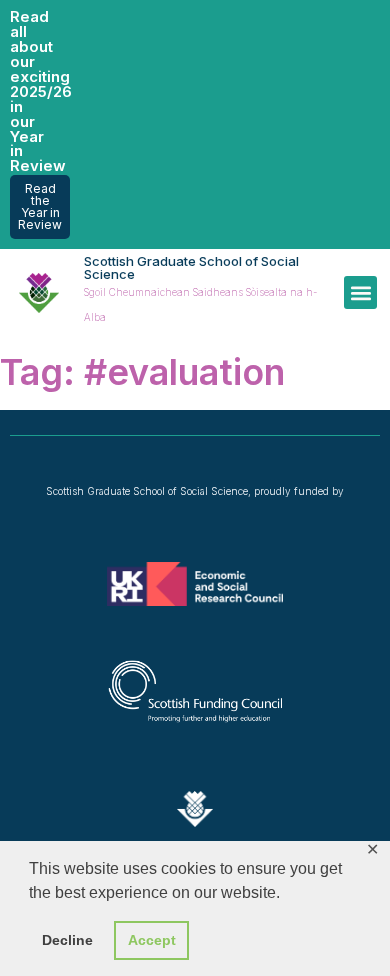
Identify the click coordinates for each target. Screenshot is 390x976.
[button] (360, 292)
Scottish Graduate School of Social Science (191, 267)
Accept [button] (152, 940)
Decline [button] (67, 940)
